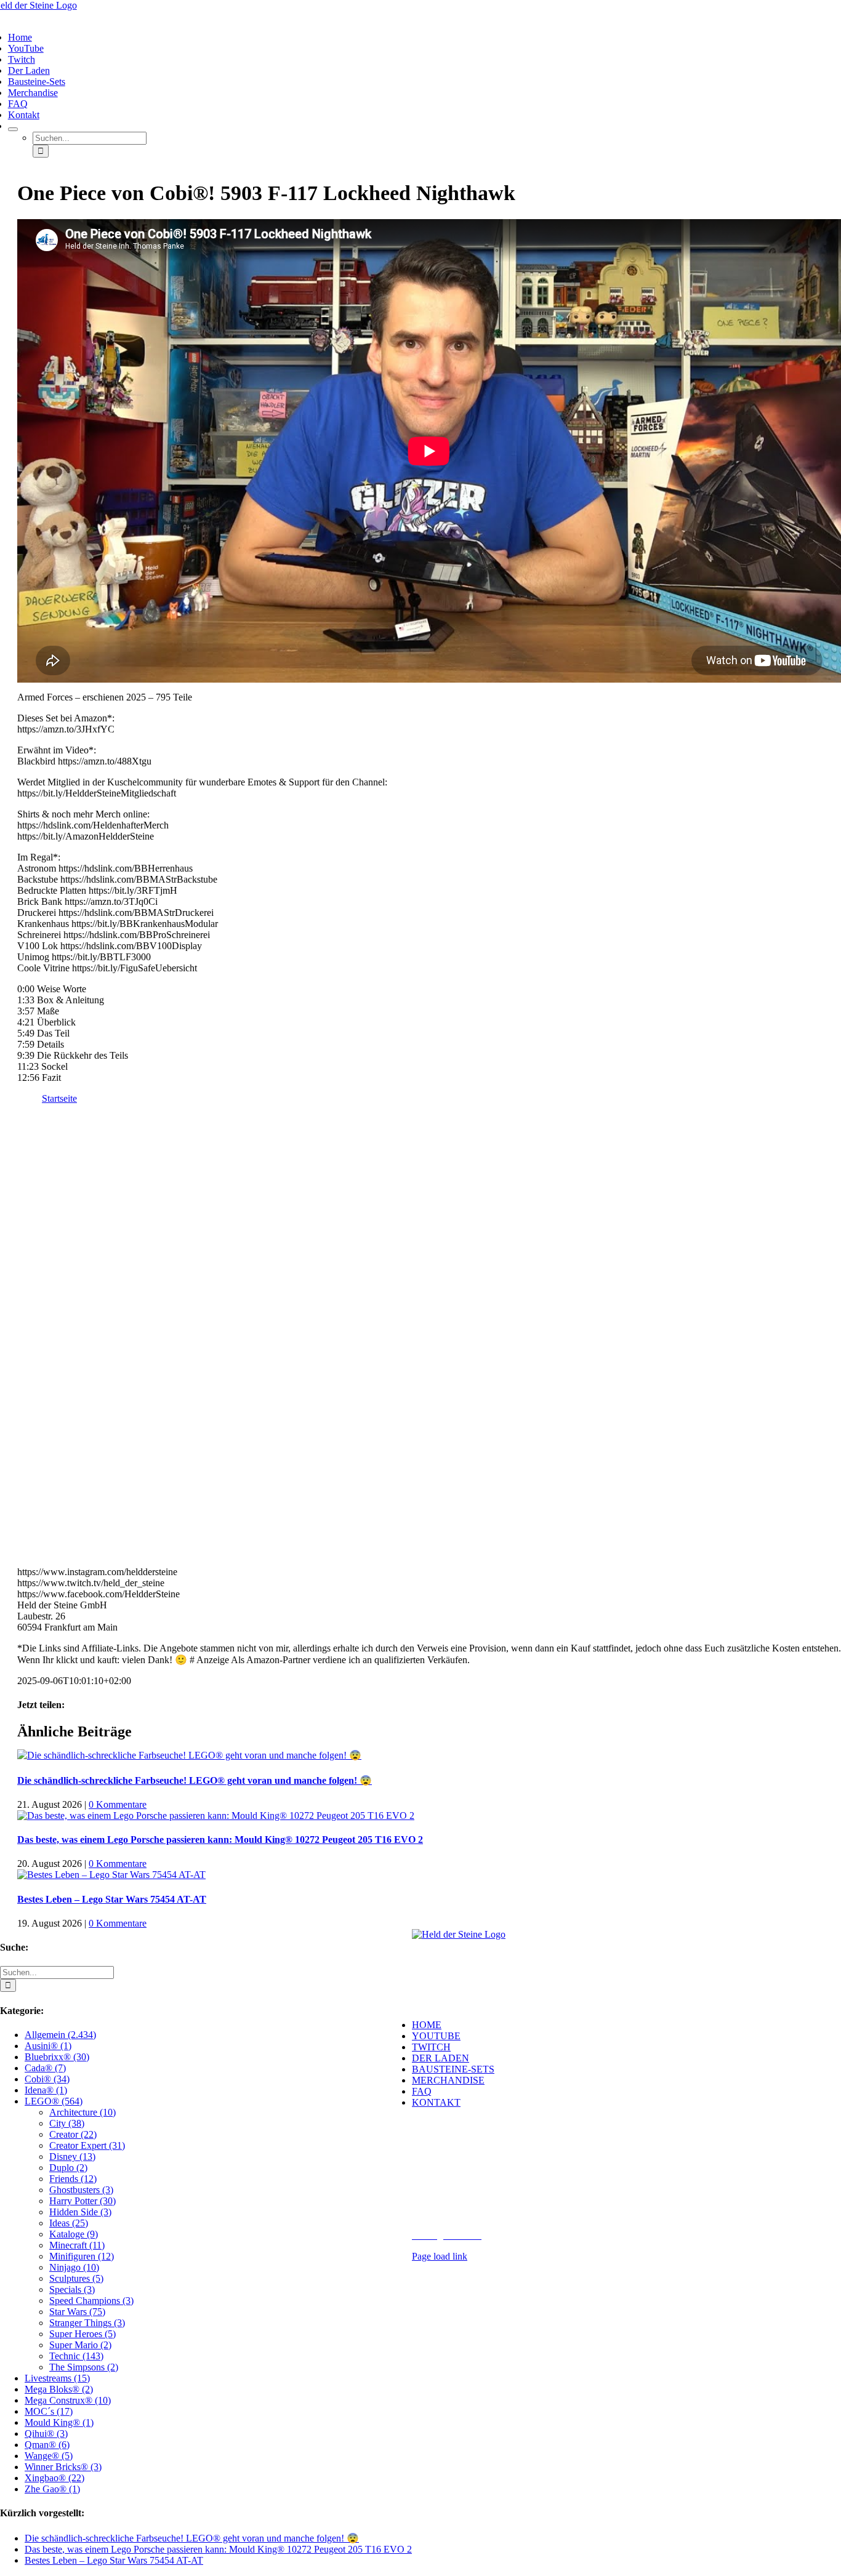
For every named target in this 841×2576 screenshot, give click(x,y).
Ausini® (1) (48, 2046)
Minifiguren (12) (82, 2256)
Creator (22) (73, 2134)
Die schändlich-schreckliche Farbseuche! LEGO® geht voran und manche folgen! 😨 (195, 1780)
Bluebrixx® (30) (57, 2057)
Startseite (59, 1098)
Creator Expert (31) (87, 2145)
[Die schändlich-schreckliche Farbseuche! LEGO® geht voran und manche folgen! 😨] (189, 1755)
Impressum (564, 2224)
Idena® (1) (46, 2090)
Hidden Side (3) (80, 2212)
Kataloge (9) (74, 2234)
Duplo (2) (68, 2168)
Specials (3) (72, 2289)
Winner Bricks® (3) (63, 2467)
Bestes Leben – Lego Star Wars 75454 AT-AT (112, 1899)
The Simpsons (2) (84, 2367)
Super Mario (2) (80, 2345)
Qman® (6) (47, 2445)
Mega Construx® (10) (68, 2400)
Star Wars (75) (77, 2312)
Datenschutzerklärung (635, 2224)
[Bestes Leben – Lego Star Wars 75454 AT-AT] (111, 1875)
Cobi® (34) (47, 2079)
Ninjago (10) (74, 2267)
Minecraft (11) (77, 2245)
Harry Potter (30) (82, 2201)
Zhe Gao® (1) (52, 2489)
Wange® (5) (49, 2456)
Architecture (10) (82, 2112)
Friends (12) (73, 2179)
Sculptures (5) (76, 2278)
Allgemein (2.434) (60, 2035)
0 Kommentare (118, 1804)
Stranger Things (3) (87, 2323)
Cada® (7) (45, 2068)
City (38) (67, 2123)
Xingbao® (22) (54, 2478)
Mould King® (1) (59, 2422)
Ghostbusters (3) (81, 2190)
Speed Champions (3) (91, 2301)
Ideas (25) (69, 2223)
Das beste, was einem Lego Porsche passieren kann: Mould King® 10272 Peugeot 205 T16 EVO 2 (220, 1840)
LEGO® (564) (54, 2101)
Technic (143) (76, 2356)
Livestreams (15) (57, 2378)
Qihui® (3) (46, 2434)
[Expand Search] (13, 129)
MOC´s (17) (49, 2411)
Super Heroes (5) (82, 2334)
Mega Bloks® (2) (59, 2389)
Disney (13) (72, 2157)
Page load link (440, 2256)
